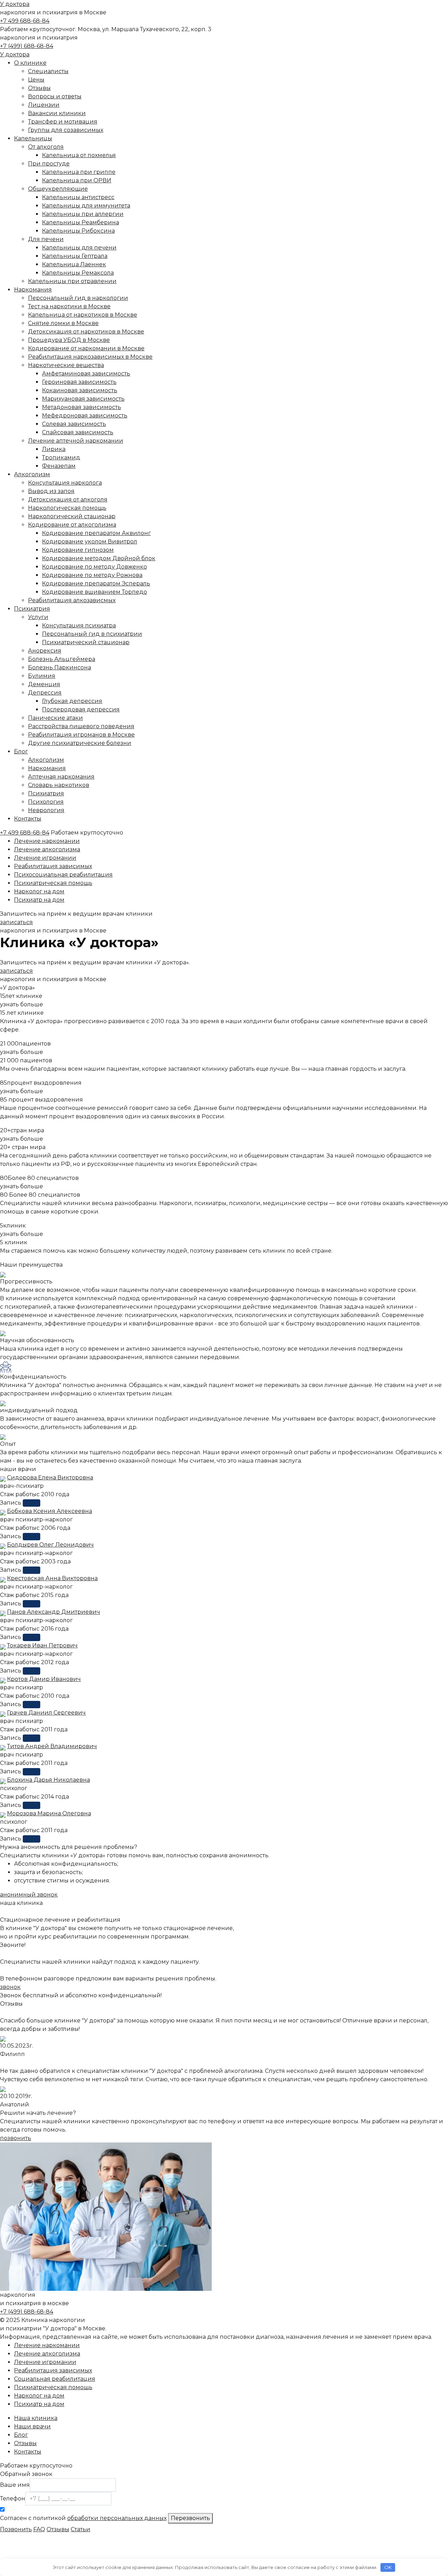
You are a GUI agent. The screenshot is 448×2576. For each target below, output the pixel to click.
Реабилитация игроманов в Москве (81, 735)
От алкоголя (46, 147)
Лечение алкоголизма (47, 849)
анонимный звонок (29, 1895)
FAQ (39, 2529)
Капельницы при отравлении (72, 281)
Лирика (54, 449)
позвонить (16, 2138)
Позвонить (16, 2529)
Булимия (42, 676)
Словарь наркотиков (59, 785)
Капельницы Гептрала (75, 256)
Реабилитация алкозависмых (72, 600)
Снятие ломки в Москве (63, 323)
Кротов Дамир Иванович (44, 1679)
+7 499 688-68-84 (25, 21)
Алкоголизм (32, 474)
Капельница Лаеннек (74, 264)
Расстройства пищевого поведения (81, 726)
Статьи (80, 2529)
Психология (46, 802)
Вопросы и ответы (55, 96)
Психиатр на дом (39, 900)
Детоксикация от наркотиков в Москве (86, 332)
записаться (16, 922)
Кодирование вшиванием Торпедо (94, 592)
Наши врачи (32, 2426)
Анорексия (45, 651)
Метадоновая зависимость (82, 407)
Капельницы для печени (79, 248)
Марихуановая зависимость (83, 399)
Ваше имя (15, 2485)
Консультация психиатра (79, 625)
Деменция (44, 684)
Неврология (46, 810)
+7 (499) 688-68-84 (27, 46)
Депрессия (45, 693)
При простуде (49, 164)
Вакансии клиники (57, 113)
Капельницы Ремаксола (78, 273)
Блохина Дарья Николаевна (48, 1780)
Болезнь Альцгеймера (62, 659)
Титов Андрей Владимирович (52, 1746)
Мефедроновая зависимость (85, 416)
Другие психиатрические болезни (80, 743)
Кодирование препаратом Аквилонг (96, 533)
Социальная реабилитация (55, 2379)
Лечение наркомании (47, 841)
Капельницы (33, 138)
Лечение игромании (45, 858)
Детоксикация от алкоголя (68, 499)
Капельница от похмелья (79, 155)
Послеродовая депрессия (81, 709)
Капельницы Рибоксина (78, 231)
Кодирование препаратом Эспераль (96, 583)
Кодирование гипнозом (78, 550)
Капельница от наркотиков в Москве (83, 315)
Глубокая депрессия (72, 701)
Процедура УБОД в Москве (69, 340)
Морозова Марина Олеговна (49, 1813)
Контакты (28, 819)
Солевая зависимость (74, 424)
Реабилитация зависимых (53, 866)
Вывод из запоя (51, 491)
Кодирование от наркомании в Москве (86, 348)
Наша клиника (36, 2418)
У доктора (15, 4)
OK (388, 2567)
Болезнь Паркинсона (59, 667)
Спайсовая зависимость (78, 432)
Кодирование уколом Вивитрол (90, 541)
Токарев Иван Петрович (42, 1645)
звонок (10, 1987)
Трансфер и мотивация (63, 122)
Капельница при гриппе (79, 172)
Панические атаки (55, 718)
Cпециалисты (48, 71)
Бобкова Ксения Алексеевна (50, 1511)
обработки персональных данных (117, 2518)
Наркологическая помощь (67, 508)
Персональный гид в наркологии (78, 298)
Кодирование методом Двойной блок (99, 558)
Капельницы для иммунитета (86, 206)
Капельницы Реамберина (80, 222)
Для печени (46, 239)
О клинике (30, 63)
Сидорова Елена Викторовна (50, 1477)
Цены (36, 80)
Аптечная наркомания (61, 777)
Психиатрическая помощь (53, 883)
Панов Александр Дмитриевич (54, 1612)
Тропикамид (61, 458)
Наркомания (33, 290)
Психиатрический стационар (86, 642)
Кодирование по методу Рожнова (92, 575)
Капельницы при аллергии (83, 214)
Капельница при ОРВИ (77, 180)
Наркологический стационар (72, 516)
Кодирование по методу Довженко (94, 567)
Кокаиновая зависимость (80, 390)
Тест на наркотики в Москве (69, 306)
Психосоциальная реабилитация (63, 875)
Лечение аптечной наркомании (76, 441)
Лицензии (44, 105)
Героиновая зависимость (79, 382)
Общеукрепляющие (58, 189)
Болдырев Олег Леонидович (50, 1545)
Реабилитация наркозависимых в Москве (90, 357)
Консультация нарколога (65, 483)
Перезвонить (190, 2518)
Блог (21, 751)
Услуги (38, 617)
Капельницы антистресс (78, 197)
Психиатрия (32, 609)
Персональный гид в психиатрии (92, 634)
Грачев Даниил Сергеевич (46, 1713)
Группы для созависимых (66, 130)
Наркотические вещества (66, 365)
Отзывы (39, 88)
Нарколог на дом (39, 891)
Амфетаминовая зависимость (86, 374)
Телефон (13, 2498)
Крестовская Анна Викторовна (52, 1578)
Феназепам (59, 466)
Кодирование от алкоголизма (72, 525)
